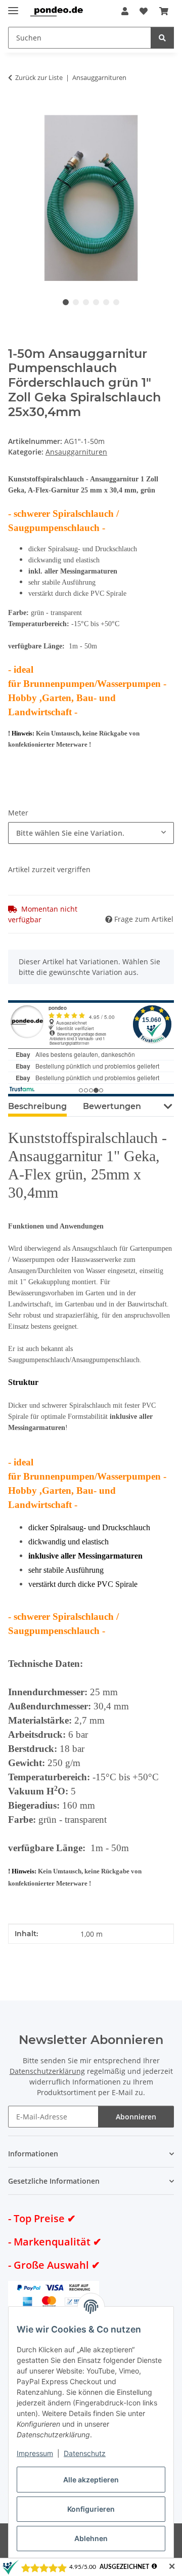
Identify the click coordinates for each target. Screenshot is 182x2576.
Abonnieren (136, 2117)
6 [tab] (116, 302)
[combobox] (91, 833)
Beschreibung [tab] (37, 1106)
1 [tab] (66, 302)
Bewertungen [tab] (112, 1106)
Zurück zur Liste (39, 77)
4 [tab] (96, 302)
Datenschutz (85, 2453)
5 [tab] (106, 302)
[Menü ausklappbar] (13, 6)
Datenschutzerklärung (47, 2071)
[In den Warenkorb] (16, 109)
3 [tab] (86, 302)
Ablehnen (91, 2538)
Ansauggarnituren (76, 452)
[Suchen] (162, 38)
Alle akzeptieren (91, 2480)
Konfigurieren (91, 2509)
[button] (125, 11)
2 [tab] (76, 302)
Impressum (35, 2453)
